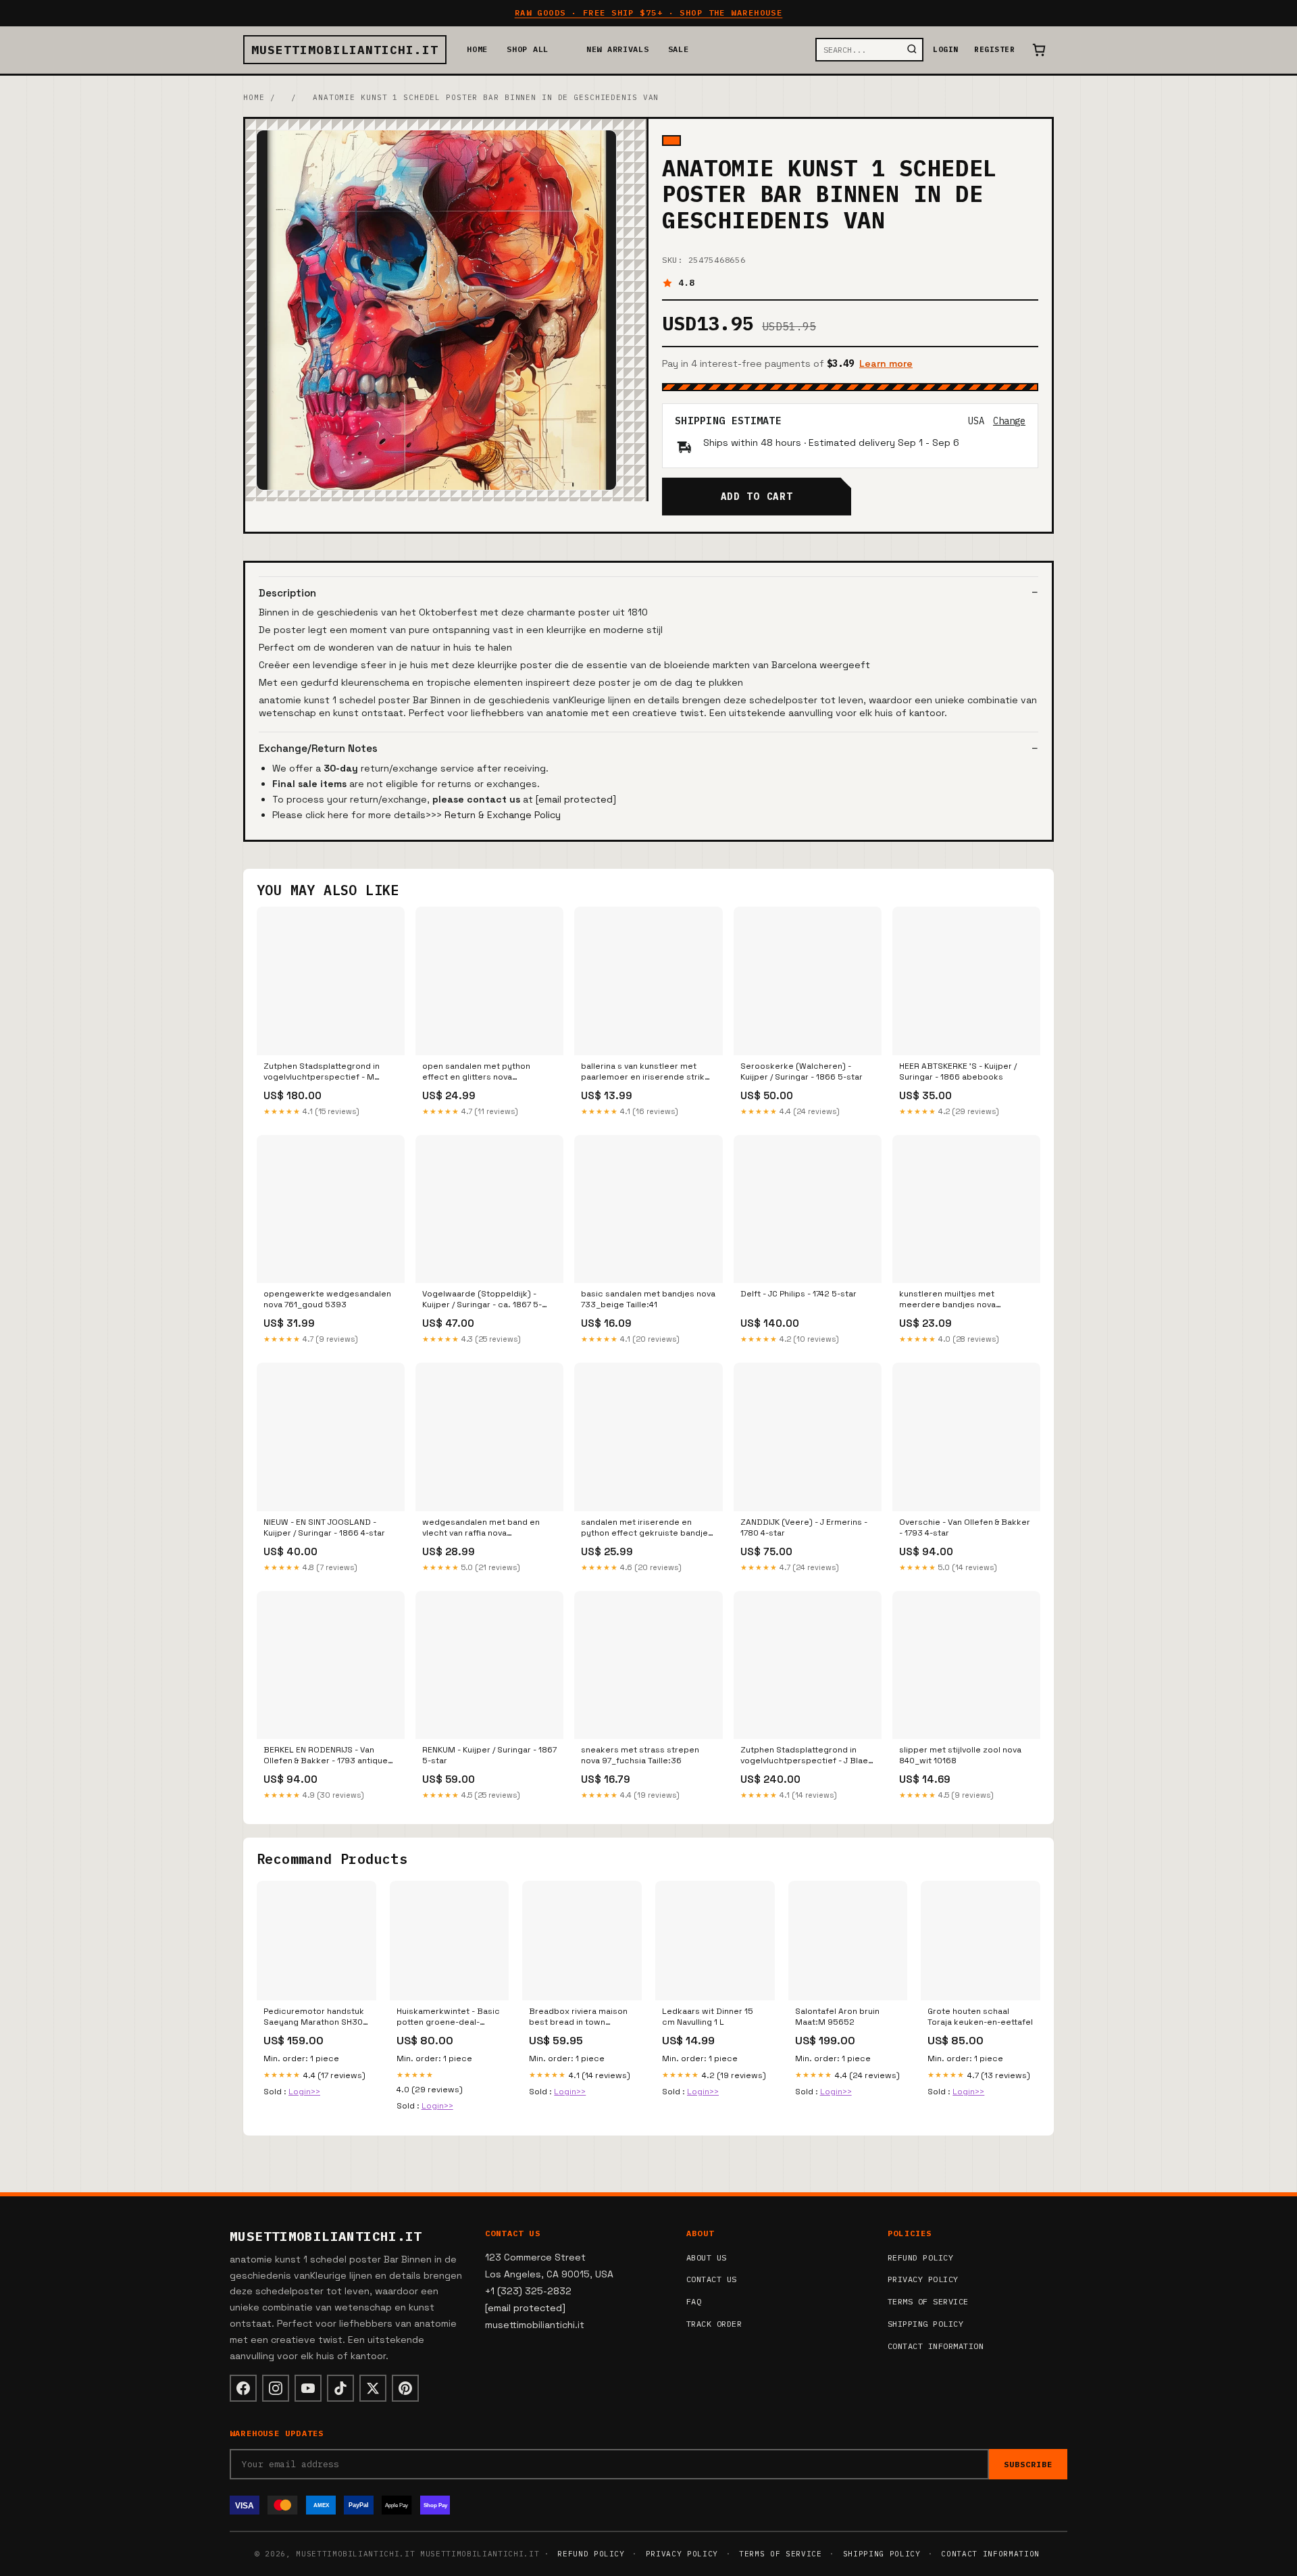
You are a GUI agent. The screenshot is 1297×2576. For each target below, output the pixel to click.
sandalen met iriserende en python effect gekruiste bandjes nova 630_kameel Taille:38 (647, 1528)
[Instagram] (276, 2388)
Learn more (886, 363)
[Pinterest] (405, 2388)
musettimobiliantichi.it (345, 50)
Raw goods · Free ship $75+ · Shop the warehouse (649, 12)
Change (1009, 421)
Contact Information (936, 2346)
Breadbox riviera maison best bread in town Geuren (578, 2017)
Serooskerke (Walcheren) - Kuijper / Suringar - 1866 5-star (802, 1071)
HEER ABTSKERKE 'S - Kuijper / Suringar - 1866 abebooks (958, 1071)
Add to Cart (757, 497)
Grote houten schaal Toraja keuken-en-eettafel (980, 2017)
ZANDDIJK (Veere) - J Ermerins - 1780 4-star (804, 1527)
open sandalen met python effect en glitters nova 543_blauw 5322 (476, 1072)
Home (477, 49)
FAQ (694, 2301)
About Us (707, 2257)
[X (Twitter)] (373, 2388)
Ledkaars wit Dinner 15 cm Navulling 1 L (708, 2017)
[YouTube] (308, 2388)
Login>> (304, 2092)
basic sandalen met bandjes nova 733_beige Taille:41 (648, 1299)
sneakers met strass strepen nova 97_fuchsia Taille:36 (640, 1755)
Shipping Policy (925, 2324)
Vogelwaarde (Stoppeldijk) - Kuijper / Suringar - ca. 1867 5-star (482, 1300)
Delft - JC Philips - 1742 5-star (798, 1294)
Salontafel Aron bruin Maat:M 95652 (837, 2017)
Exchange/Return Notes (318, 748)
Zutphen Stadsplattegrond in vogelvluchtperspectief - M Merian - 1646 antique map (322, 1072)
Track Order (714, 2324)
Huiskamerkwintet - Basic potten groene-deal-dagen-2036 (448, 2017)
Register (994, 49)
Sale (679, 49)
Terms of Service (928, 2301)
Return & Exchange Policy (503, 815)
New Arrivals (618, 49)
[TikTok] (340, 2388)
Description (287, 593)
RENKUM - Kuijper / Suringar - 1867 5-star (489, 1755)
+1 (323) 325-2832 (528, 2291)
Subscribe (1028, 2464)
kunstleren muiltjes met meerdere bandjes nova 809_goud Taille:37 (947, 1300)
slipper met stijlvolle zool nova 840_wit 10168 (960, 1755)
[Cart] (1039, 50)
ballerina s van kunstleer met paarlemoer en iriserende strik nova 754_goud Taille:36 (643, 1072)
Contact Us (712, 2279)
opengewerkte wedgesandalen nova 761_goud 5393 (327, 1299)
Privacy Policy (923, 2279)
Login (945, 49)
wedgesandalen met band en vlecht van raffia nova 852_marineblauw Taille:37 (481, 1528)
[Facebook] (243, 2388)
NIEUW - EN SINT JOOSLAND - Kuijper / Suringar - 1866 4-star (324, 1527)
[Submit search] (912, 50)
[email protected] (576, 799)
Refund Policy (920, 2257)
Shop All (528, 49)
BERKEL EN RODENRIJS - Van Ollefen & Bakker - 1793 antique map (326, 1756)
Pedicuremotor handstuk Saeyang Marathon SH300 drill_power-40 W (316, 2017)
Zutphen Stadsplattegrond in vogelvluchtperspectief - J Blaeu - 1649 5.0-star (807, 1756)
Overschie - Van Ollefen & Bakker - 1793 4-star (965, 1527)
